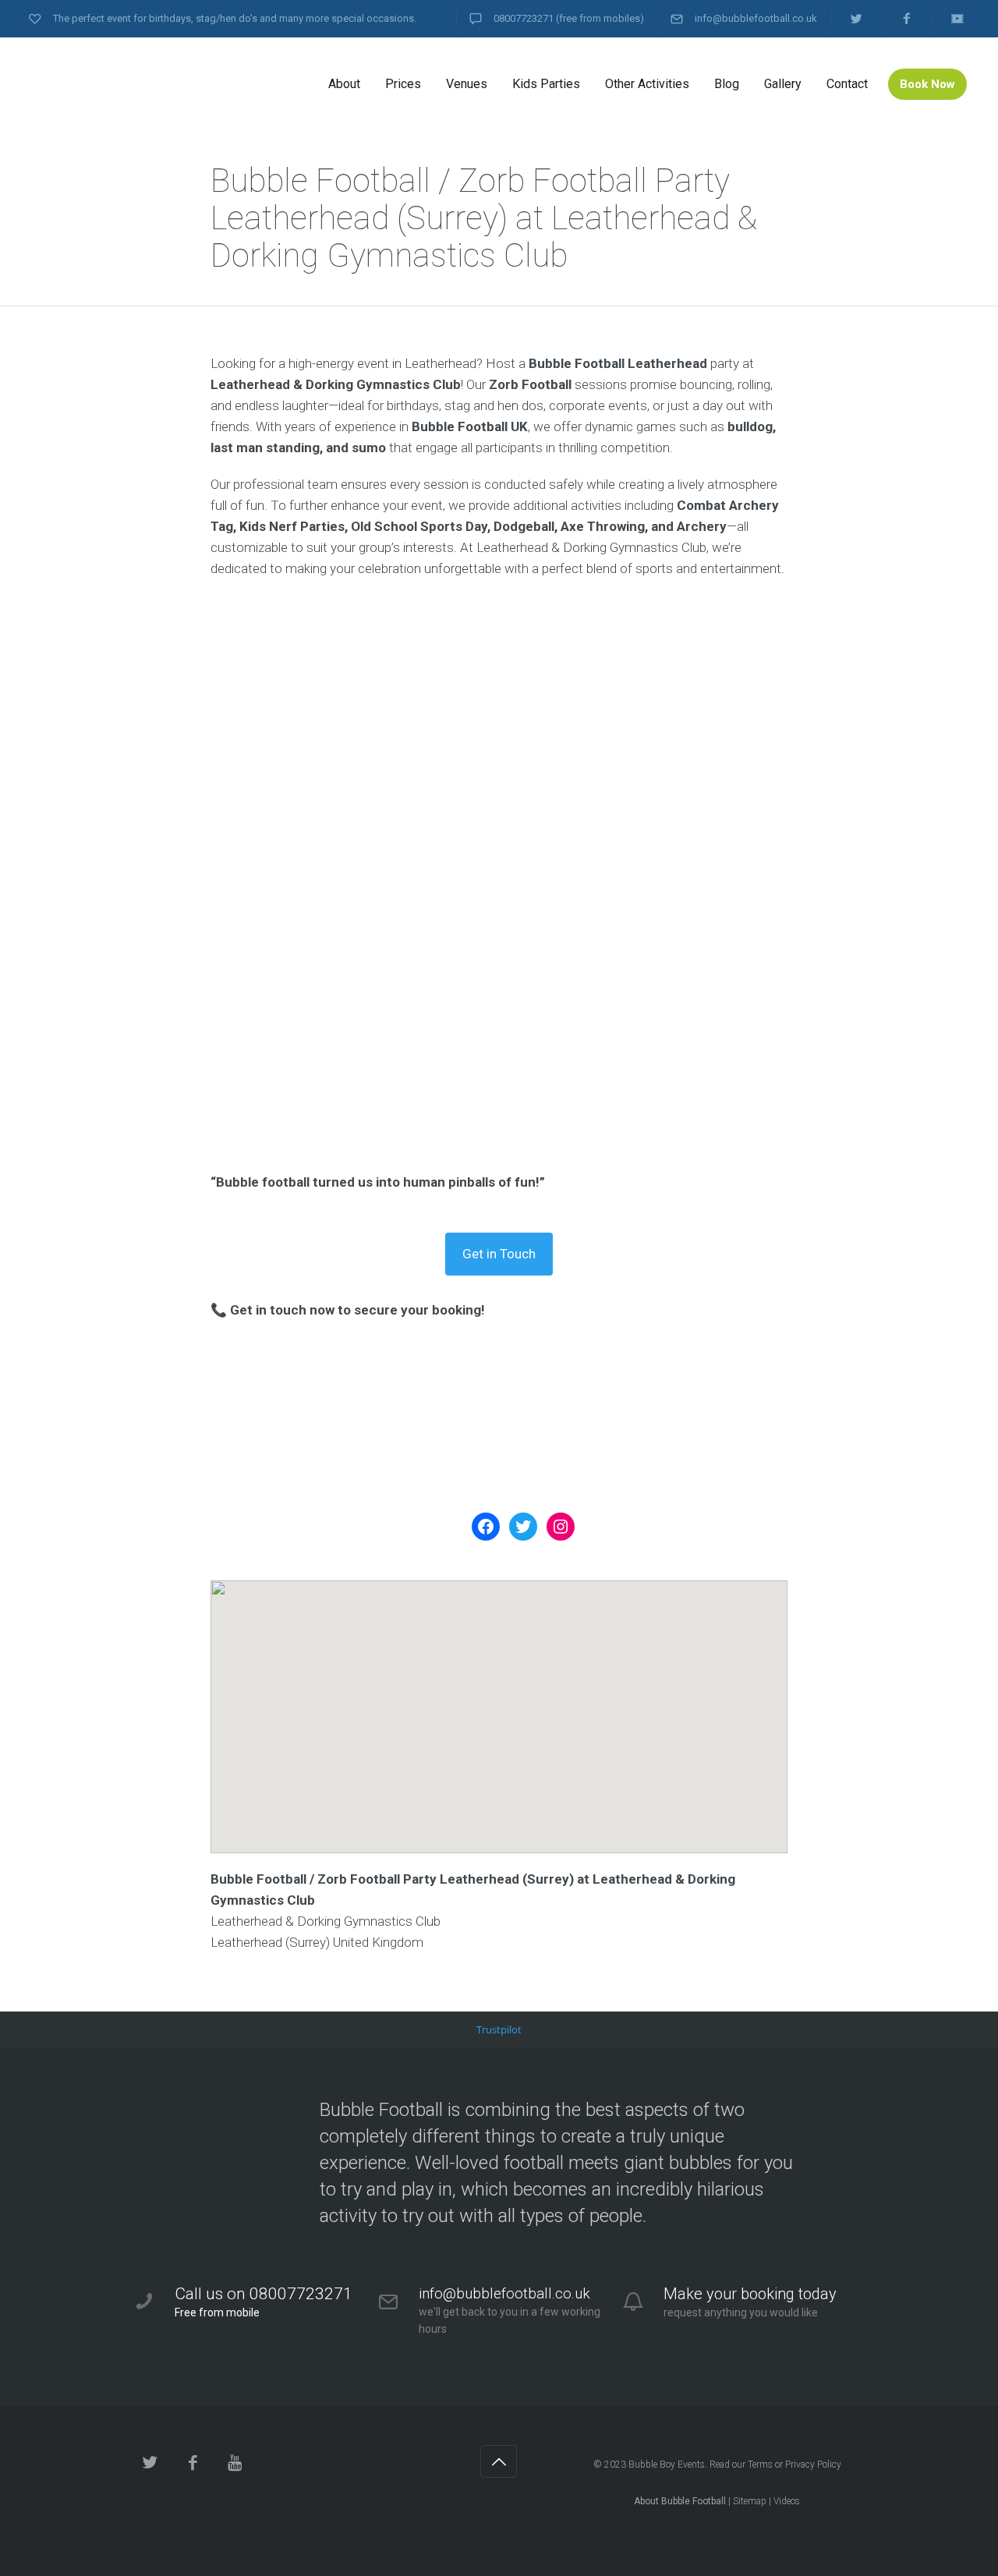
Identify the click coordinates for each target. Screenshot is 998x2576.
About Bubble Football (680, 2501)
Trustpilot (499, 2029)
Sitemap (750, 2501)
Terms (760, 2465)
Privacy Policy (813, 2465)
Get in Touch (499, 1254)
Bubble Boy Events (667, 2465)
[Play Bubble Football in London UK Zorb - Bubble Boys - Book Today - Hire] (148, 84)
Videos (787, 2501)
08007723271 (524, 18)
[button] (499, 1703)
